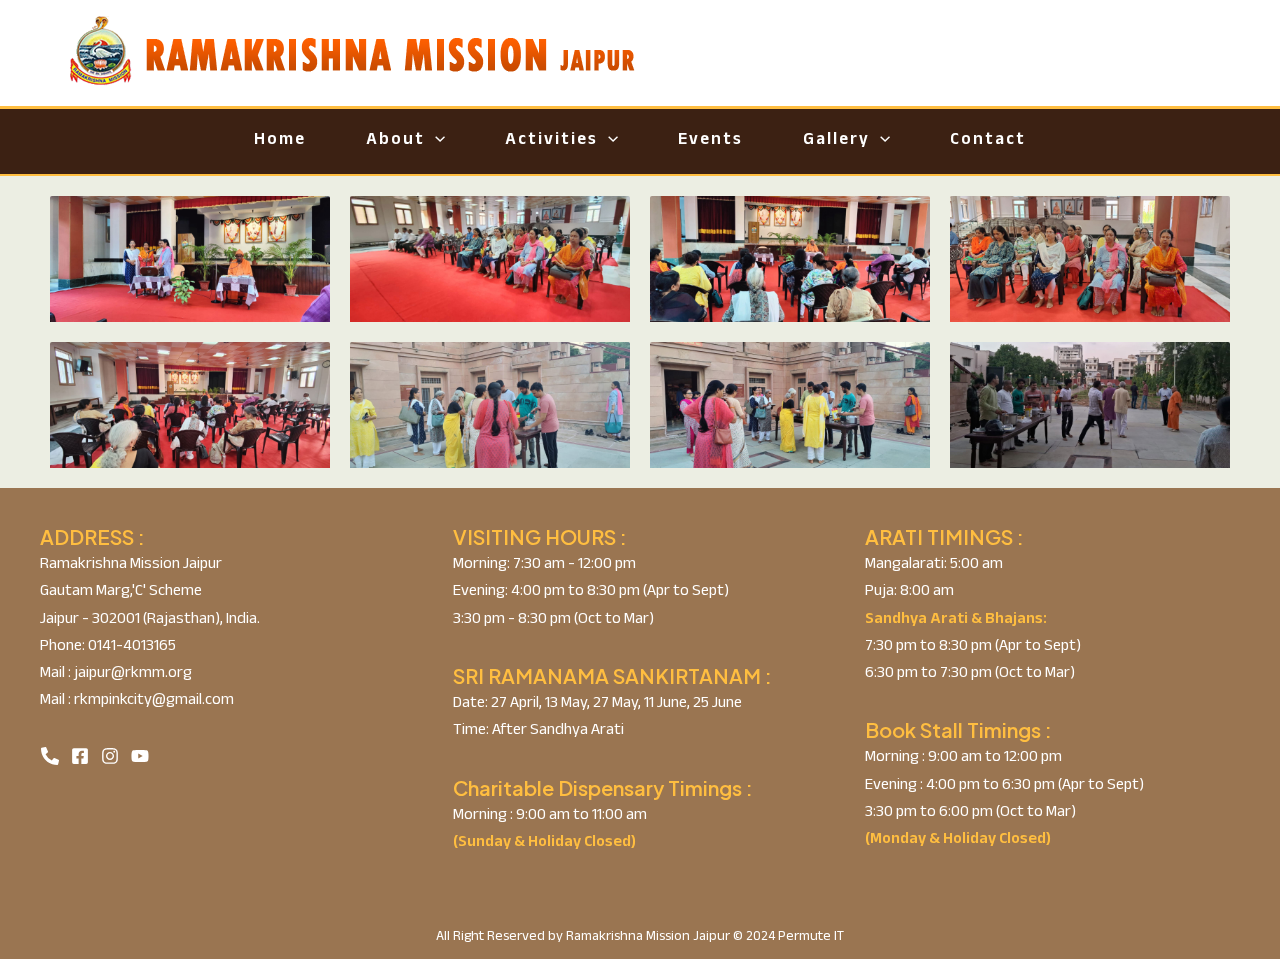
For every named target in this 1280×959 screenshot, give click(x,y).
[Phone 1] (50, 756)
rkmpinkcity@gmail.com (152, 701)
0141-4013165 (130, 647)
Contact (988, 141)
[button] (435, 141)
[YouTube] (140, 756)
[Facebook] (80, 756)
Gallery (836, 141)
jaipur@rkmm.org (131, 674)
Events (710, 141)
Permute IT (811, 938)
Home (280, 141)
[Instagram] (110, 756)
